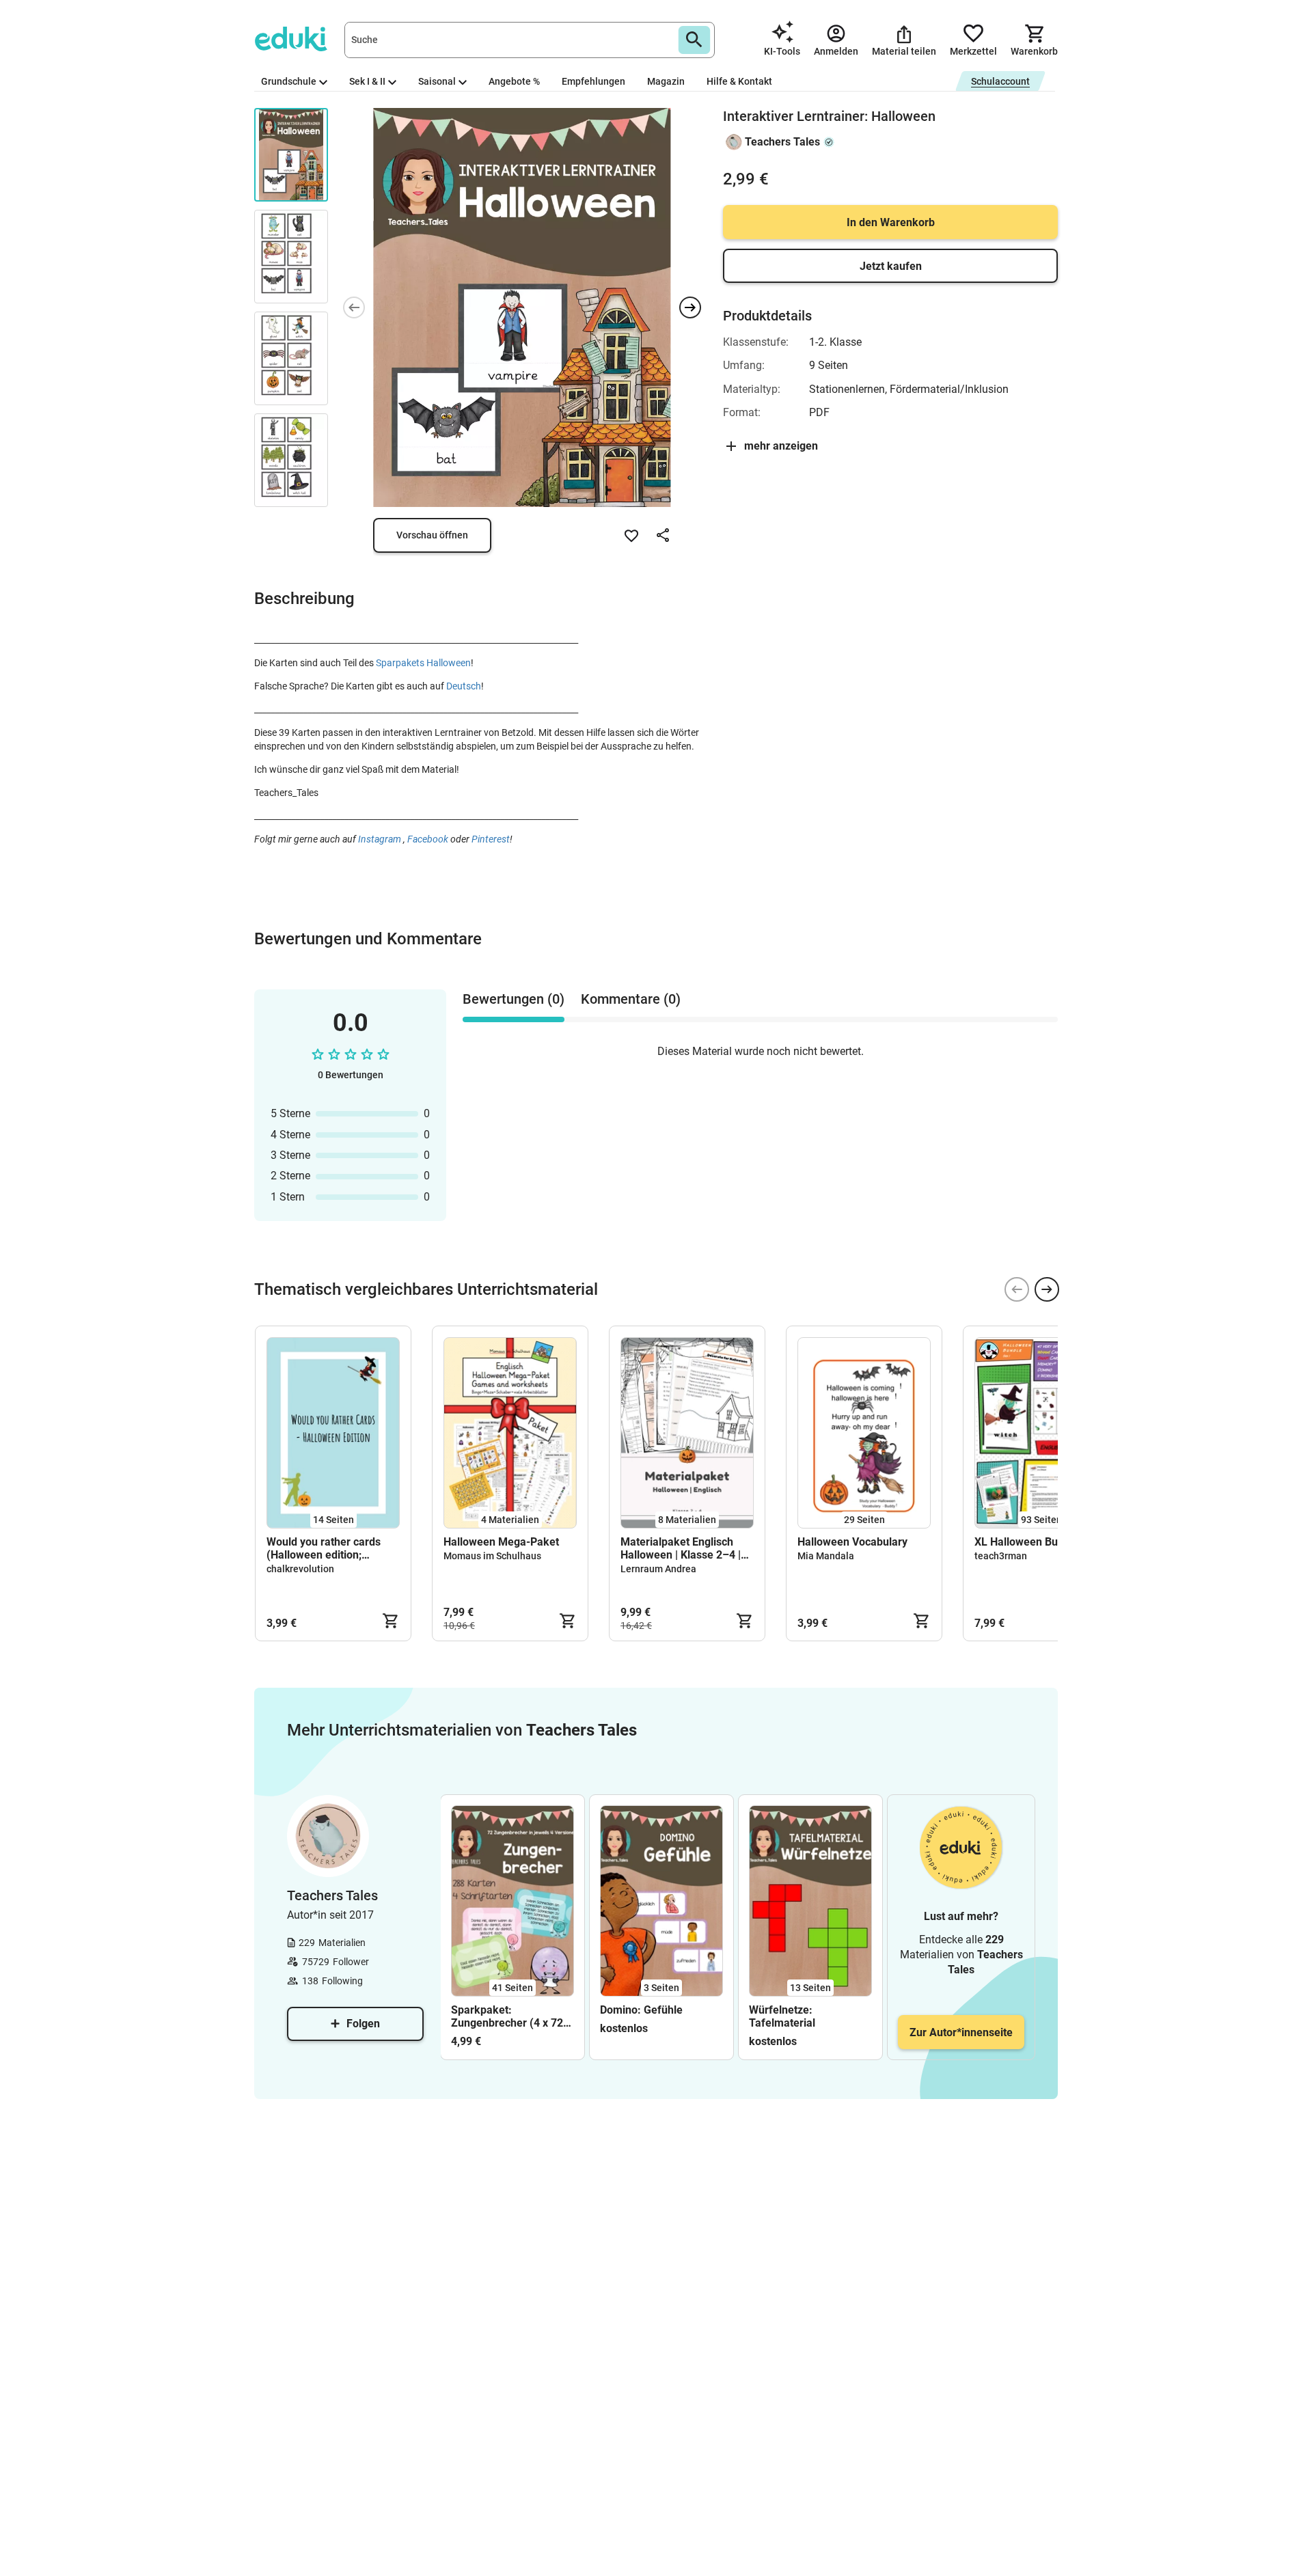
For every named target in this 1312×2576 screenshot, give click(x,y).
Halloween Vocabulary (852, 1542)
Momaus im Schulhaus (492, 1556)
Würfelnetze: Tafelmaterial (782, 2016)
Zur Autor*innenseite (961, 2032)
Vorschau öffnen (432, 535)
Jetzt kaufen (891, 266)
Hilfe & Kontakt (739, 81)
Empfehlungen (593, 81)
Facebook (428, 839)
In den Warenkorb (891, 222)
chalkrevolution (300, 1569)
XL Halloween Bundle (1027, 1542)
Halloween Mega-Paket (501, 1542)
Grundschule (289, 81)
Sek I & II (367, 81)
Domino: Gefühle (641, 2010)
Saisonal (437, 81)
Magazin (666, 81)
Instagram (381, 839)
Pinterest (491, 839)
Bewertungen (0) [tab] (514, 999)
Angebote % (514, 81)
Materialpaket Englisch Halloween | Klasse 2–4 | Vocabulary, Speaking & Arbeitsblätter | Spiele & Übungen (681, 1548)
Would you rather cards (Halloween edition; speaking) (324, 1548)
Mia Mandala (826, 1556)
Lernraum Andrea (658, 1569)
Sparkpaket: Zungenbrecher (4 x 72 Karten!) (507, 2016)
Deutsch (464, 686)
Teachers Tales (782, 142)
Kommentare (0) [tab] (631, 999)
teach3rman (1001, 1556)
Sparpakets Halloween (423, 663)
